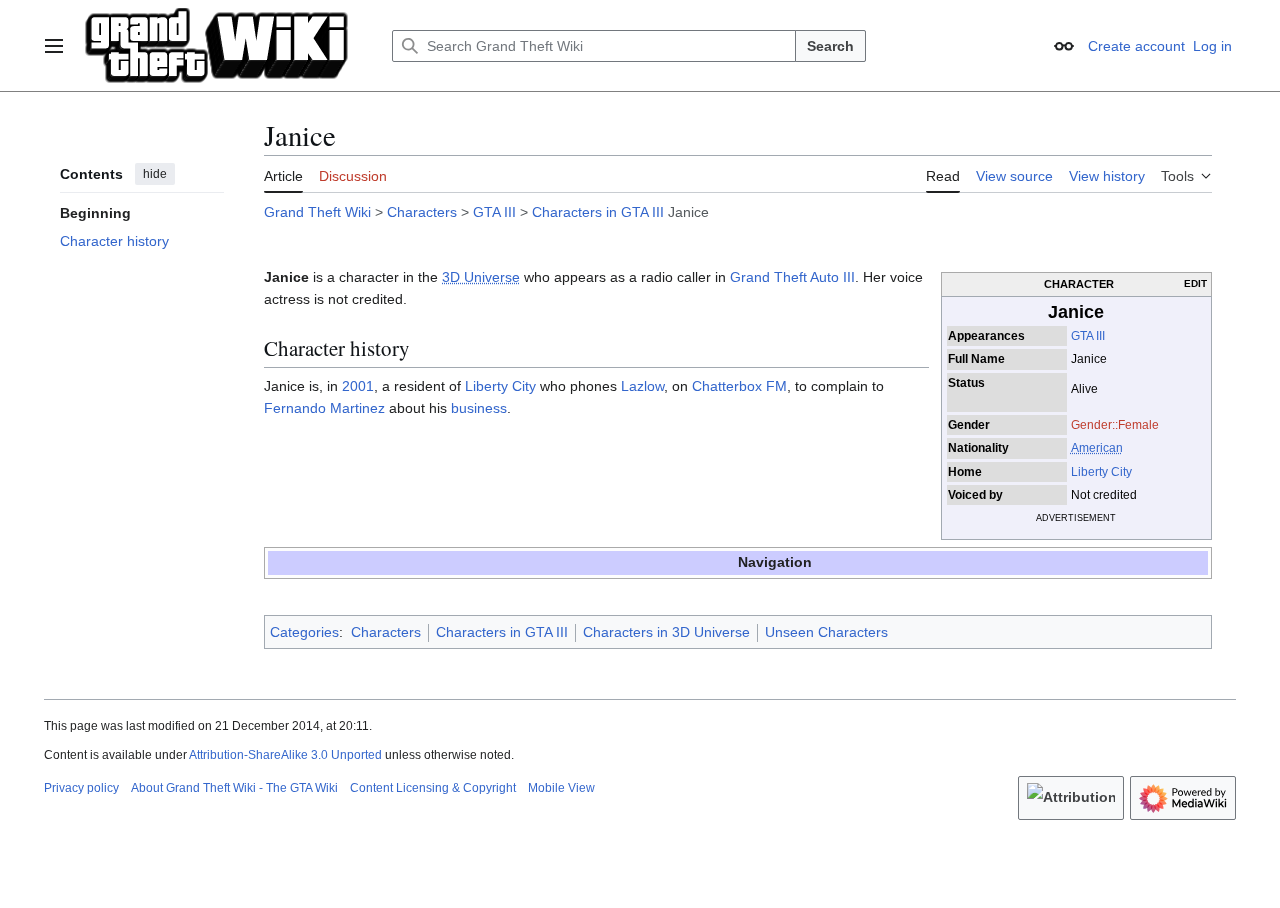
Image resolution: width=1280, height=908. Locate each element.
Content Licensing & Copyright (433, 788)
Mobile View (561, 788)
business (479, 408)
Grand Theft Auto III (792, 277)
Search (830, 46)
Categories (304, 632)
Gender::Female (1115, 425)
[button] (54, 46)
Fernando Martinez (324, 408)
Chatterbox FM (739, 386)
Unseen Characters (826, 632)
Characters (422, 212)
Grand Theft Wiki (317, 212)
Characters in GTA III (598, 212)
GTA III (494, 212)
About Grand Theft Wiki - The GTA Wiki (234, 788)
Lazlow (642, 386)
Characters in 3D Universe (666, 632)
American (1097, 448)
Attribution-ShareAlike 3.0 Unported (285, 755)
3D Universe (481, 277)
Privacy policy (81, 788)
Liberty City (1101, 472)
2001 (358, 386)
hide (155, 174)
